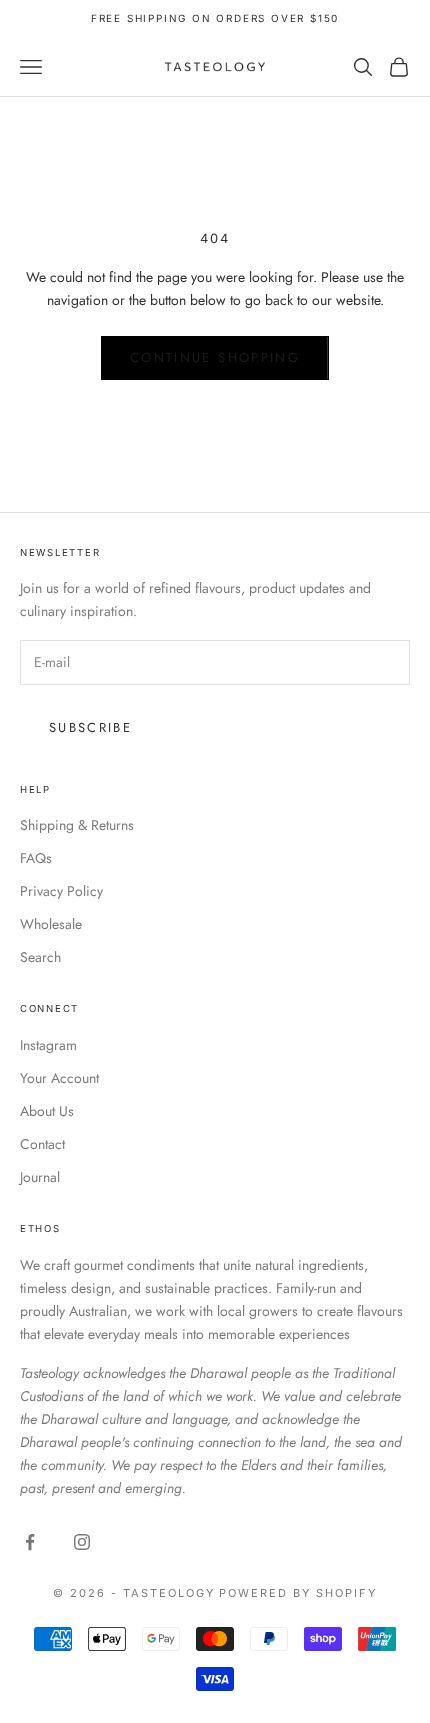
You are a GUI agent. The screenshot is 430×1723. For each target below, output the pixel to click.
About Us (47, 1111)
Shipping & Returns (77, 825)
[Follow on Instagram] (82, 1542)
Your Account (59, 1078)
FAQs (36, 858)
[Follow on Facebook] (30, 1542)
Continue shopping (215, 357)
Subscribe (90, 727)
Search (40, 957)
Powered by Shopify (298, 1593)
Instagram (48, 1045)
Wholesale (51, 924)
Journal (40, 1177)
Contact (42, 1144)
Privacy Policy (61, 891)
